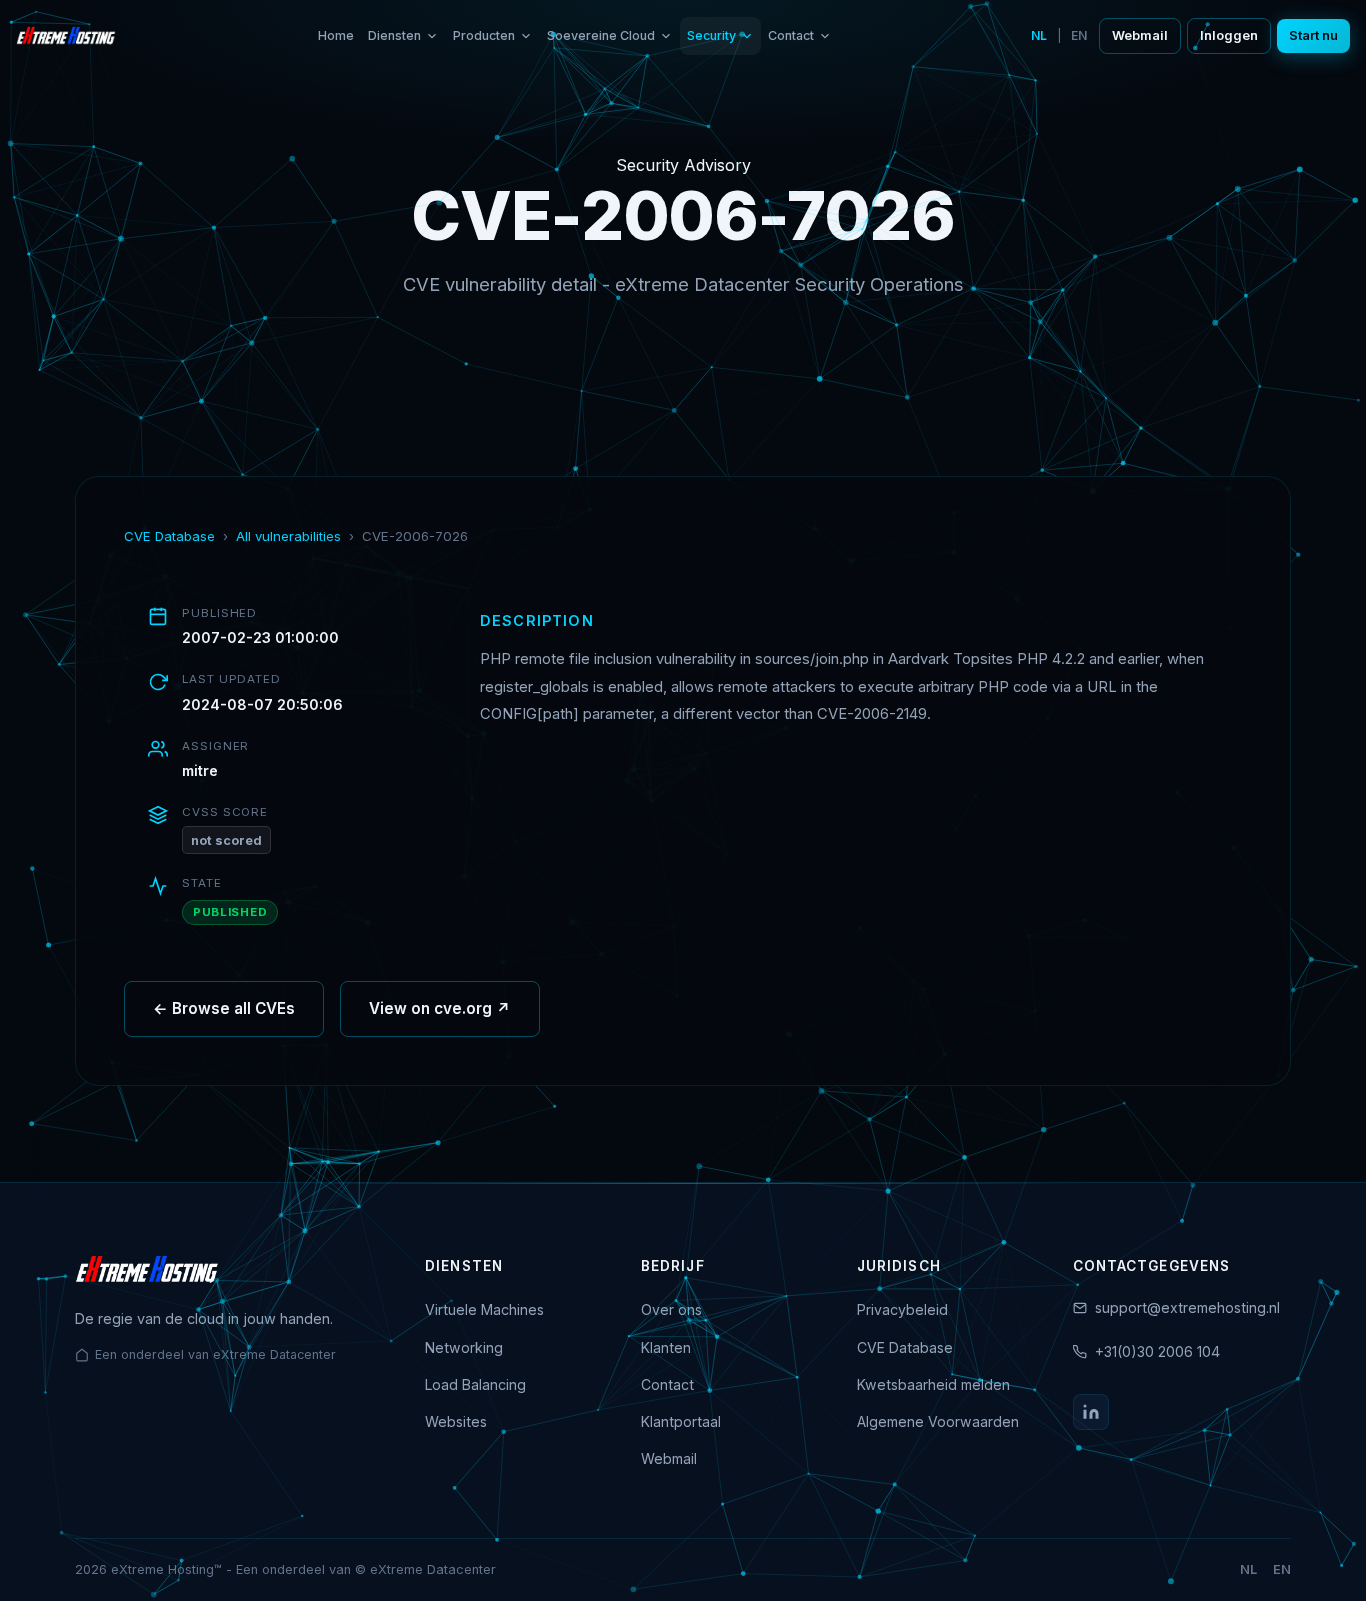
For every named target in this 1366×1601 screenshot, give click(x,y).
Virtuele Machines (484, 1309)
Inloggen (1229, 35)
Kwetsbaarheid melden (933, 1384)
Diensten (394, 35)
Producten (484, 35)
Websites (456, 1421)
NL (1039, 35)
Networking (464, 1347)
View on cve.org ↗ (440, 1008)
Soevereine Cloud (601, 35)
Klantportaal (681, 1421)
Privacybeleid (902, 1309)
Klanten (666, 1347)
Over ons (671, 1309)
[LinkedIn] (1091, 1412)
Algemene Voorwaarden (938, 1421)
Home (336, 35)
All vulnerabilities (288, 536)
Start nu (1313, 35)
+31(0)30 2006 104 (1157, 1351)
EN (1079, 35)
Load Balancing (475, 1384)
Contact (791, 35)
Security (711, 35)
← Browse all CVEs (224, 1008)
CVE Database (169, 536)
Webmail (1140, 35)
